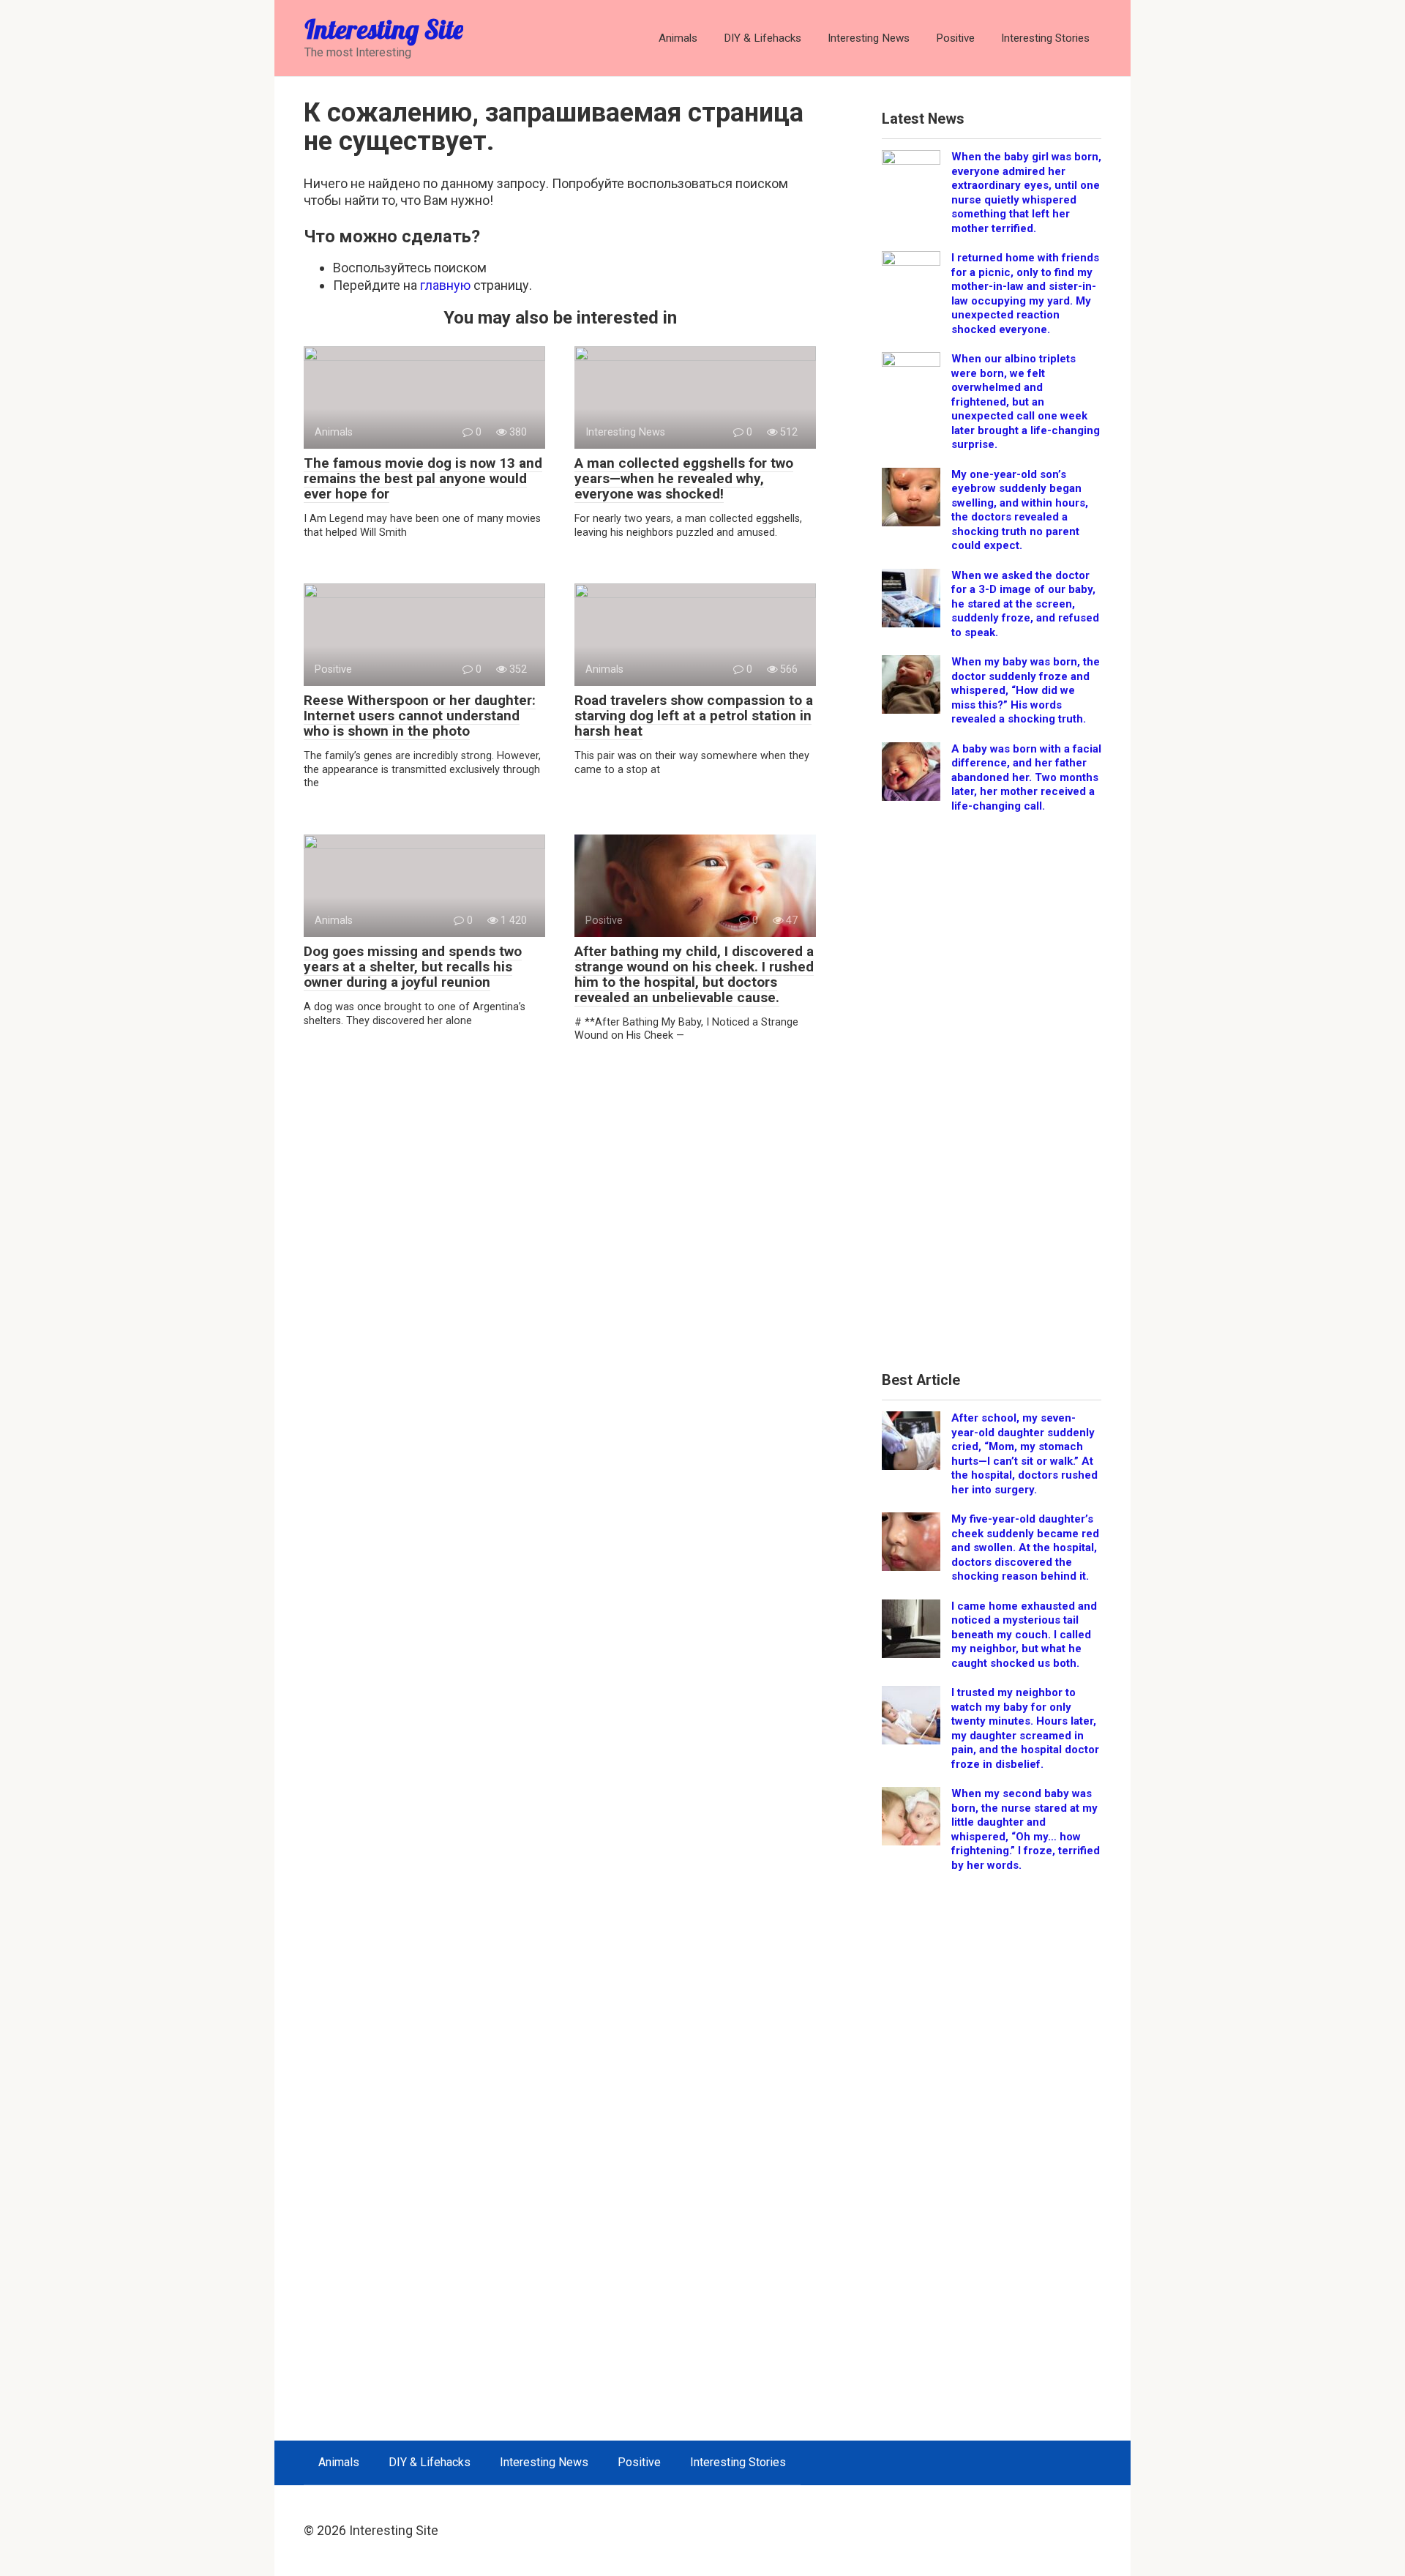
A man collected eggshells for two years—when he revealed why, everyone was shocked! (684, 478)
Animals (678, 38)
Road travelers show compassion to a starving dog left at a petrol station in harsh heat (694, 716)
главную (445, 285)
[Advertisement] (992, 1097)
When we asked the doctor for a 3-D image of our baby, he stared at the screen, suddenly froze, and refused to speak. (1025, 604)
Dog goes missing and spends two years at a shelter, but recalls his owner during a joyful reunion (413, 967)
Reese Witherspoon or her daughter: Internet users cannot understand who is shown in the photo (420, 716)
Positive (955, 38)
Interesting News (869, 38)
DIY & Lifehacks (763, 38)
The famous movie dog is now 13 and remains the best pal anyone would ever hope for (423, 478)
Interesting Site (384, 29)
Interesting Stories (1045, 38)
